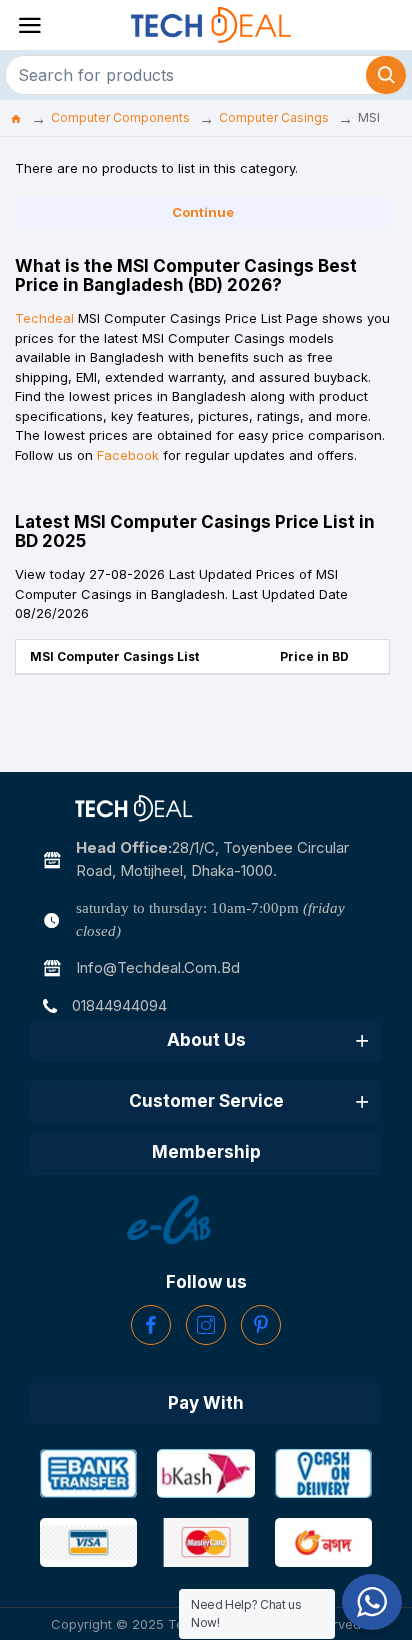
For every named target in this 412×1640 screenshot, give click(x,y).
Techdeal (44, 318)
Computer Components (120, 117)
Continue (203, 212)
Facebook (128, 455)
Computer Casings (274, 117)
